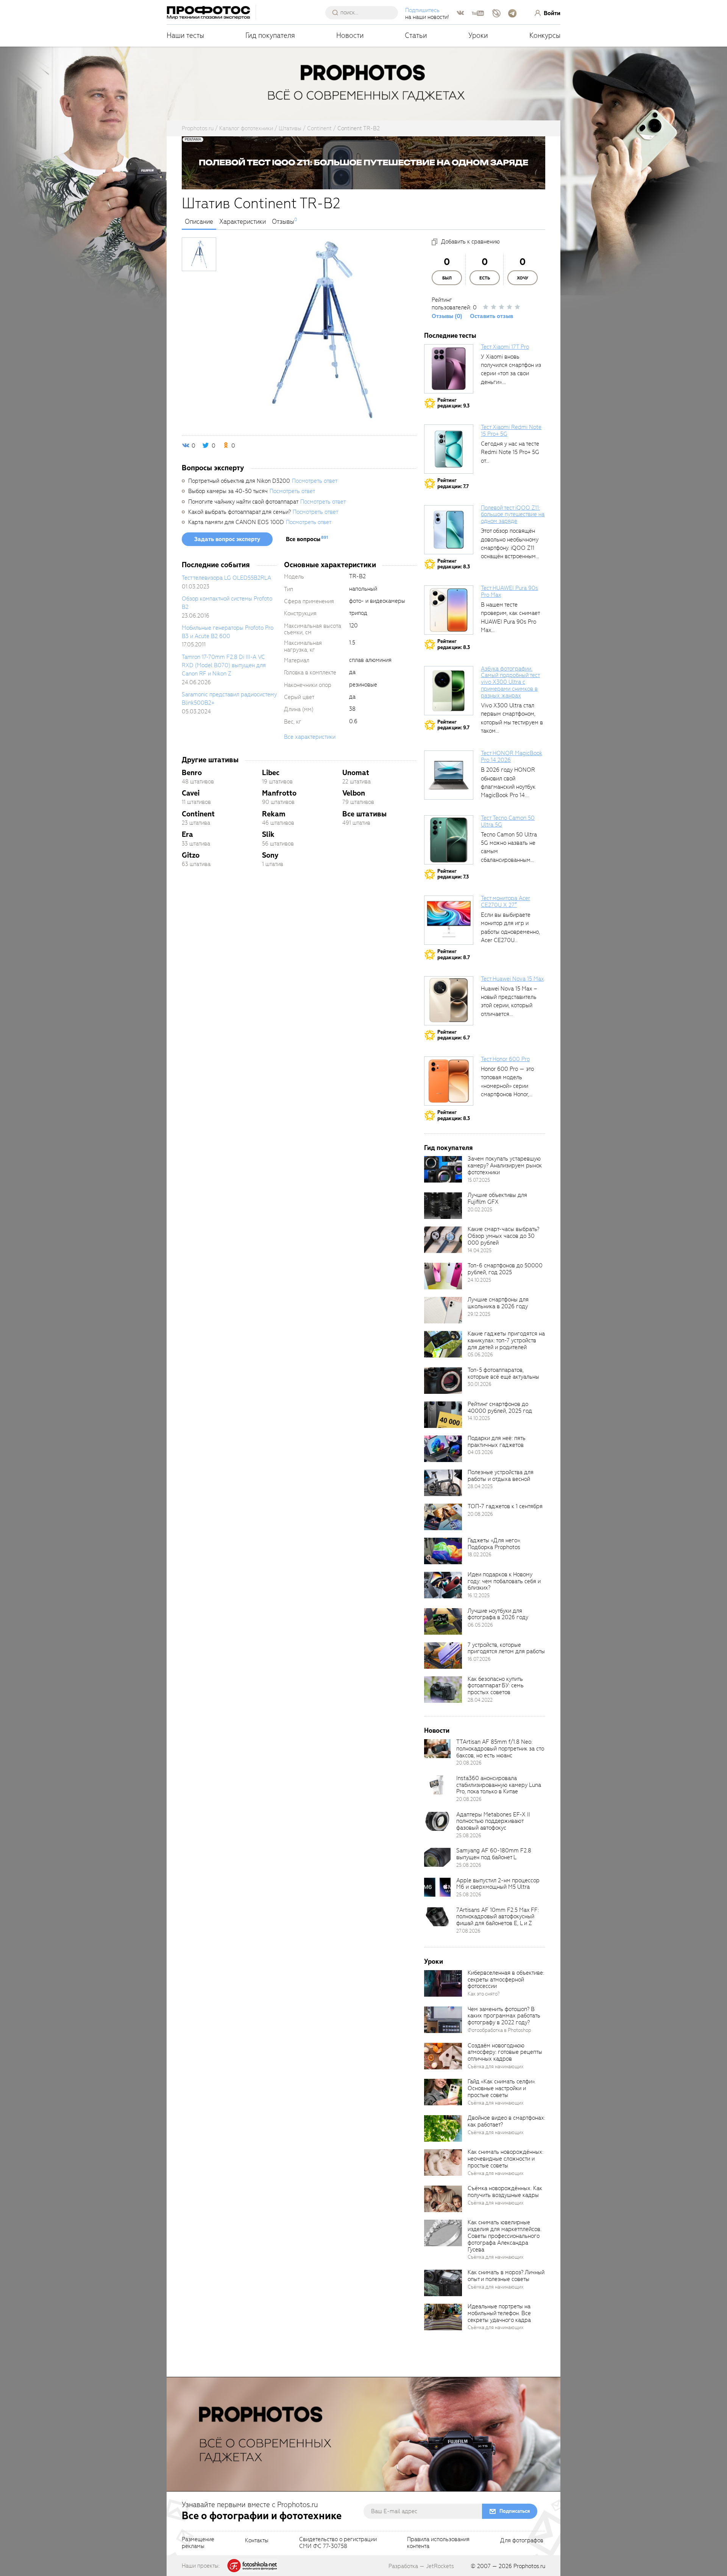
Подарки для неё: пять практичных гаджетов (497, 1442)
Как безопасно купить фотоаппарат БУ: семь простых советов (496, 1686)
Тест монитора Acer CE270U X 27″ (505, 902)
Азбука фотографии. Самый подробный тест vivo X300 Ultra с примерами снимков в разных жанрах (510, 682)
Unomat (356, 773)
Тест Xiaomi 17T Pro (505, 347)
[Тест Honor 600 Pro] (449, 1081)
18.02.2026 (480, 1555)
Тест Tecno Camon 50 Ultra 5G (508, 821)
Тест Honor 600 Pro (505, 1059)
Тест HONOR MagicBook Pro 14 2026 (512, 757)
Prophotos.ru (529, 2566)
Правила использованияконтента (438, 2543)
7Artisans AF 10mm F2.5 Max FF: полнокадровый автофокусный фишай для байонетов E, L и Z (498, 1917)
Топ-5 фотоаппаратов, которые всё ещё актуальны (503, 1373)
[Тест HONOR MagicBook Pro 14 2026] (449, 775)
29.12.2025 (479, 1314)
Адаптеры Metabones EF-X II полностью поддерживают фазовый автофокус (493, 1821)
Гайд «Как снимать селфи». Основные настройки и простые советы (502, 2088)
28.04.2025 (480, 1486)
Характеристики (243, 222)
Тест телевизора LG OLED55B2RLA (226, 578)
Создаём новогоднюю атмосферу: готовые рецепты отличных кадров (505, 2052)
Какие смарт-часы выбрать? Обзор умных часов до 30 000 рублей (503, 1236)
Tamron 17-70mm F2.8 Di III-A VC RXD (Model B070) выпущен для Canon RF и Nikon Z (224, 665)
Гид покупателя (270, 35)
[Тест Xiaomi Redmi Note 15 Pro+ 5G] (449, 449)
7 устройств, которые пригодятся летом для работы (506, 1648)
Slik (268, 834)
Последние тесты (450, 336)
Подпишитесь (422, 10)
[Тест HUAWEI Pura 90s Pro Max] (449, 610)
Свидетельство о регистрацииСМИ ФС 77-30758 (338, 2543)
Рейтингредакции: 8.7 (454, 954)
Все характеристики (310, 737)
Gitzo (191, 855)
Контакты (257, 2541)
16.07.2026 (479, 1659)
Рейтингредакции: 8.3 (454, 564)
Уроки (478, 35)
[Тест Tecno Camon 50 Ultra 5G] (449, 840)
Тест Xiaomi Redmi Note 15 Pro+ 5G (511, 431)
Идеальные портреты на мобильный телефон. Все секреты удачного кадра (499, 2313)
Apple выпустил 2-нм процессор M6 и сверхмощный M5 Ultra (498, 1884)
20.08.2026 (480, 1514)
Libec (271, 773)
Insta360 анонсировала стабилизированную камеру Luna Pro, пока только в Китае (499, 1785)
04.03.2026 (480, 1452)
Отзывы (283, 222)
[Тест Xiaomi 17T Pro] (449, 369)
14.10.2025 (479, 1418)
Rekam (274, 814)
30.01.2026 (480, 1384)
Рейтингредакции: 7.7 (453, 483)
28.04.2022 (480, 1700)
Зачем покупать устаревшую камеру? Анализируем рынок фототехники (505, 1166)
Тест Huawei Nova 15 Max (512, 979)
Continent (198, 814)
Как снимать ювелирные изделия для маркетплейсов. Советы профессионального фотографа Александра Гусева (505, 2236)
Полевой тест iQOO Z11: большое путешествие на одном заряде (513, 515)
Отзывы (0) (447, 316)
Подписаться (515, 2511)
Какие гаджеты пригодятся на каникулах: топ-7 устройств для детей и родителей (506, 1340)
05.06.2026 (480, 1355)
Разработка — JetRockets (421, 2566)
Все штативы (364, 814)
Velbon (354, 793)
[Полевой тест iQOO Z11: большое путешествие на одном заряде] (449, 530)
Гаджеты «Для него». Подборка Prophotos (494, 1544)
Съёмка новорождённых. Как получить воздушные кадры (505, 2192)
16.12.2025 (479, 1595)
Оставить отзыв (491, 316)
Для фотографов (522, 2541)
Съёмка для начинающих (496, 2067)
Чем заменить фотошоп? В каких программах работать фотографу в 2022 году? (504, 2016)
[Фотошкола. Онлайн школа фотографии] (253, 2565)
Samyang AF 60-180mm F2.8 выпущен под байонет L (494, 1854)
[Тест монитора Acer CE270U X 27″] (449, 920)
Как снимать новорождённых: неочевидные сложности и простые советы (505, 2159)
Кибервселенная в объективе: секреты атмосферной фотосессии (506, 1980)
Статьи (416, 35)
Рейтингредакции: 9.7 (453, 725)
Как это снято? (484, 1994)
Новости (350, 35)
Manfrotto (279, 793)
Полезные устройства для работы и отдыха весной (501, 1476)
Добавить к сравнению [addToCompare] (470, 242)
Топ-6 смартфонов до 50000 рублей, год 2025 (505, 1269)
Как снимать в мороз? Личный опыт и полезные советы (506, 2276)
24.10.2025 (479, 1280)
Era (187, 834)
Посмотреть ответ (315, 481)
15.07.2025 (479, 1180)
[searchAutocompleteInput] (364, 12)
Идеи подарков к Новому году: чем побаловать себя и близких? (504, 1581)
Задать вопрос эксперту (227, 539)
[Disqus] (299, 980)
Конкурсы (545, 35)
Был (447, 278)
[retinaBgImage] (443, 1169)
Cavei (191, 793)
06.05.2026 (480, 1625)
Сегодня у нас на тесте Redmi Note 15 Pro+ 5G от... (510, 452)
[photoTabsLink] (199, 254)
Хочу (523, 278)
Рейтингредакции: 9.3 (453, 403)
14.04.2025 (480, 1251)
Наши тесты (185, 35)
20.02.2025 (480, 1210)
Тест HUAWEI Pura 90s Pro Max (509, 591)
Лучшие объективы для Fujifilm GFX (497, 1198)
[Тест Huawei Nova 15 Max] (449, 1001)
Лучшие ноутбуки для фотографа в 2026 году (498, 1614)
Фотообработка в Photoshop (499, 2030)
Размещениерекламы (198, 2543)
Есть (485, 278)
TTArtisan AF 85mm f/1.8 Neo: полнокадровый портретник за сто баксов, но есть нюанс (500, 1749)
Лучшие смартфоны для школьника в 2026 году (498, 1303)
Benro (192, 773)
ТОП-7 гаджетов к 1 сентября (505, 1506)
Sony (270, 855)
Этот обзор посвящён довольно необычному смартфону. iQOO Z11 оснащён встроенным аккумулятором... (510, 548)
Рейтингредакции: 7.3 (453, 874)
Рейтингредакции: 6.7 (454, 1035)
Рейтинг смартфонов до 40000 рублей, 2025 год (500, 1407)
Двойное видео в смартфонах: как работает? (506, 2121)
